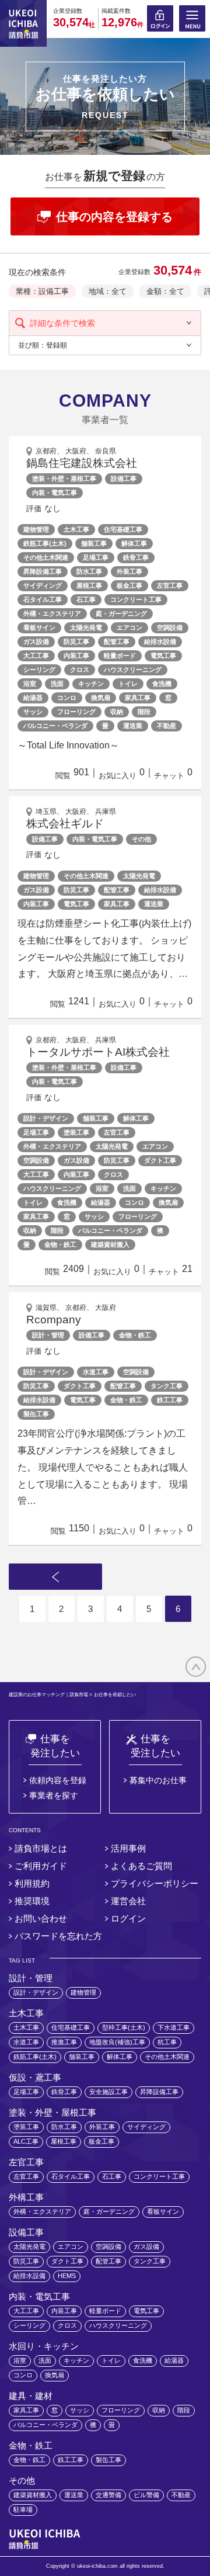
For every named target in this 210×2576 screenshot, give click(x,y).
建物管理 (36, 529)
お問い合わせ (41, 1918)
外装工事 (129, 571)
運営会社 (128, 1901)
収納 (117, 712)
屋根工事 (89, 585)
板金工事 (129, 585)
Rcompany (54, 1320)
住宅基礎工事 (123, 529)
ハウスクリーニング (133, 670)
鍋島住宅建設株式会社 (82, 463)
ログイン (128, 1918)
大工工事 (36, 656)
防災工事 (76, 642)
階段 (144, 712)
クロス (80, 670)
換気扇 (101, 698)
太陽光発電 (86, 627)
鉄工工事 (170, 1400)
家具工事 (138, 698)
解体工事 (134, 543)
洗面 (57, 684)
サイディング (43, 585)
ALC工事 (26, 2141)
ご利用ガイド (41, 1866)
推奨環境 (32, 1901)
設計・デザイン (46, 1118)
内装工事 (76, 656)
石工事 (86, 599)
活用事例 (128, 1848)
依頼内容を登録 (58, 1780)
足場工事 (96, 557)
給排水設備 (160, 642)
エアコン (129, 627)
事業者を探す (54, 1795)
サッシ (33, 712)
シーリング (39, 670)
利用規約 (32, 1883)
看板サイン (39, 627)
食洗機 (162, 684)
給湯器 (33, 698)
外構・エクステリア (52, 613)
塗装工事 (76, 1132)
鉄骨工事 (136, 557)
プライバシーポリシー (155, 1883)
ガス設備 (36, 642)
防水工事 (89, 571)
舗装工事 (94, 543)
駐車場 (23, 2509)
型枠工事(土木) (124, 2027)
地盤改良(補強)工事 (117, 2042)
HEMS (67, 2276)
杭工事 (167, 2042)
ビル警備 (146, 2495)
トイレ (128, 684)
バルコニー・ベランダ (55, 726)
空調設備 (170, 627)
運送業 (133, 726)
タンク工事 (167, 1386)
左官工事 (170, 585)
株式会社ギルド (65, 824)
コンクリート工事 (136, 599)
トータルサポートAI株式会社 (98, 1052)
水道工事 (96, 1372)
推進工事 (64, 2042)
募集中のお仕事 (158, 1780)
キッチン (91, 684)
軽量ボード (120, 656)
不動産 (167, 726)
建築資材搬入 (110, 1244)
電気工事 (163, 656)
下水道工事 (174, 2027)
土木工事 (76, 529)
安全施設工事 (108, 2092)
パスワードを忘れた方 (58, 1936)
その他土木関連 (46, 557)
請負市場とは (41, 1848)
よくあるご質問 (141, 1866)
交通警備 (108, 2495)
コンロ (67, 698)
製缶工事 (36, 1414)
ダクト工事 (160, 1160)
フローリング (76, 712)
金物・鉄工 (60, 1244)
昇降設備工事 (43, 571)
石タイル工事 (43, 599)
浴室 (30, 684)
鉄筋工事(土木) (45, 543)
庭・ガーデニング (121, 613)
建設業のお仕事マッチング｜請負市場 (48, 1695)
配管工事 (117, 642)
